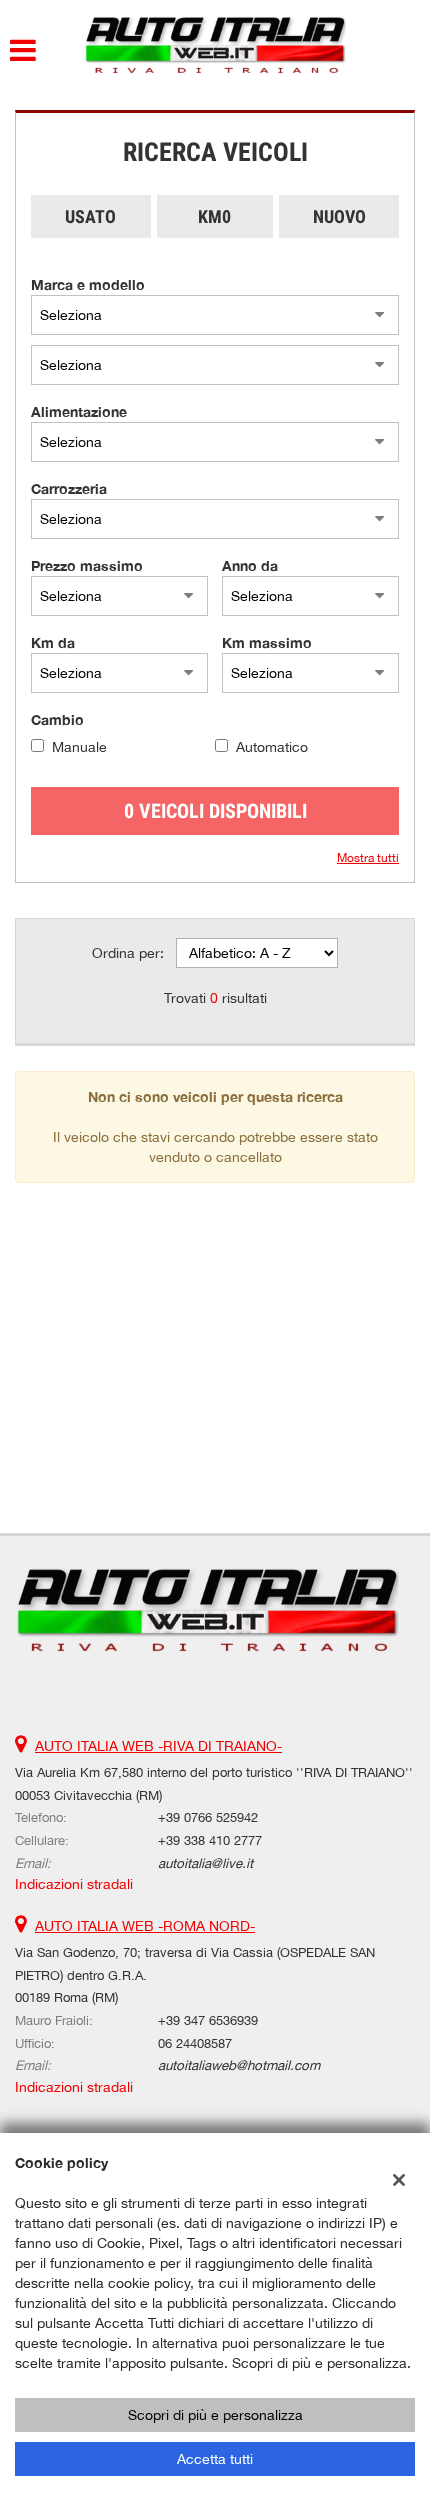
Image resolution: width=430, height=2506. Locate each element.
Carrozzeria (69, 488)
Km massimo (267, 642)
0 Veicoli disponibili (215, 811)
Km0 (214, 216)
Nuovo (339, 216)
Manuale (79, 747)
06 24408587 (195, 2043)
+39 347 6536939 (208, 2020)
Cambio (57, 719)
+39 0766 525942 (208, 1817)
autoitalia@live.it (205, 1863)
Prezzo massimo (87, 565)
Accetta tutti (215, 2459)
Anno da (250, 565)
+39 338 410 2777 (210, 1840)
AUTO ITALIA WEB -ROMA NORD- (145, 1926)
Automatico (272, 747)
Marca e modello (88, 284)
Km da (53, 642)
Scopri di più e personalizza (215, 2415)
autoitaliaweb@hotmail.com (239, 2065)
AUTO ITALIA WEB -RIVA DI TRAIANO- (158, 1746)
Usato (90, 216)
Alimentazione (79, 411)
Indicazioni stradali (74, 1884)
